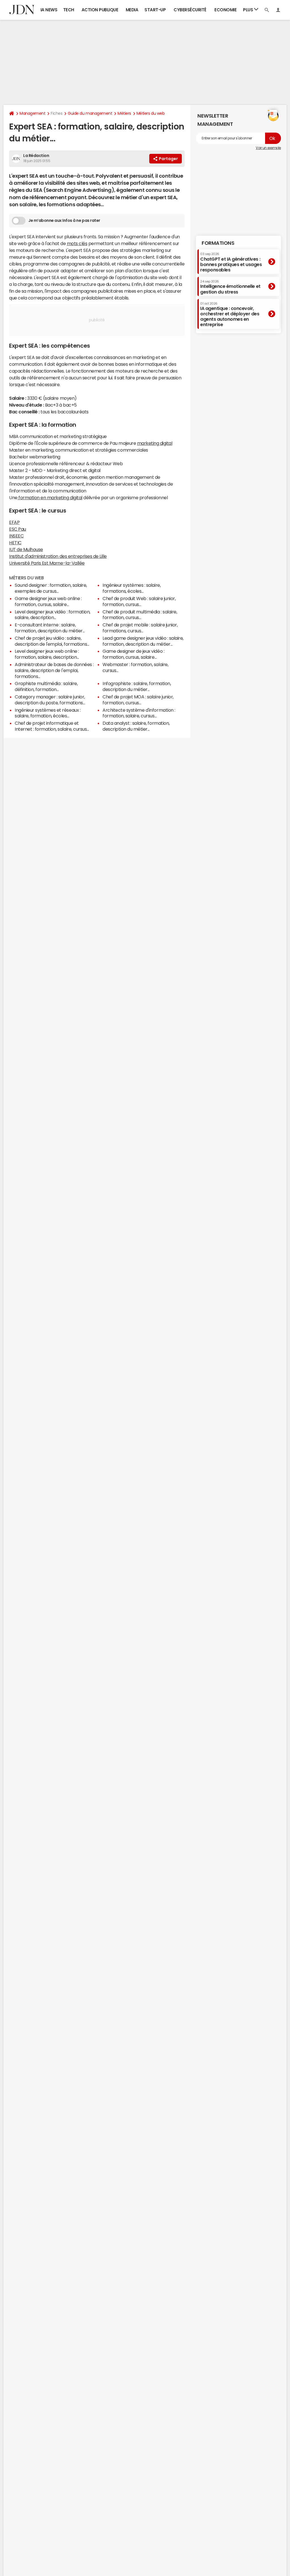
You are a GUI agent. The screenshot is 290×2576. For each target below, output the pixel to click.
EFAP (14, 522)
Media (132, 10)
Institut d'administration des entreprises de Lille (58, 556)
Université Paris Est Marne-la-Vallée (47, 563)
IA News (49, 10)
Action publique (100, 10)
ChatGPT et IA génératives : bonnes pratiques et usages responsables (231, 262)
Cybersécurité (190, 10)
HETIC (15, 543)
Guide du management (90, 113)
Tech (69, 10)
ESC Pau (18, 529)
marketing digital (155, 443)
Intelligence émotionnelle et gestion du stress (230, 287)
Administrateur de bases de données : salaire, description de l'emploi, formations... (54, 670)
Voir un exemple (268, 148)
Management (32, 113)
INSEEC (16, 536)
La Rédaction (36, 156)
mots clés (77, 243)
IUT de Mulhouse (26, 549)
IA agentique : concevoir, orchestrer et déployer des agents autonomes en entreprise (230, 314)
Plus (249, 10)
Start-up (155, 10)
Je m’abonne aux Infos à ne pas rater (64, 220)
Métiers (124, 113)
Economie (225, 10)
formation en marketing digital (50, 498)
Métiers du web (151, 113)
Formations (218, 243)
